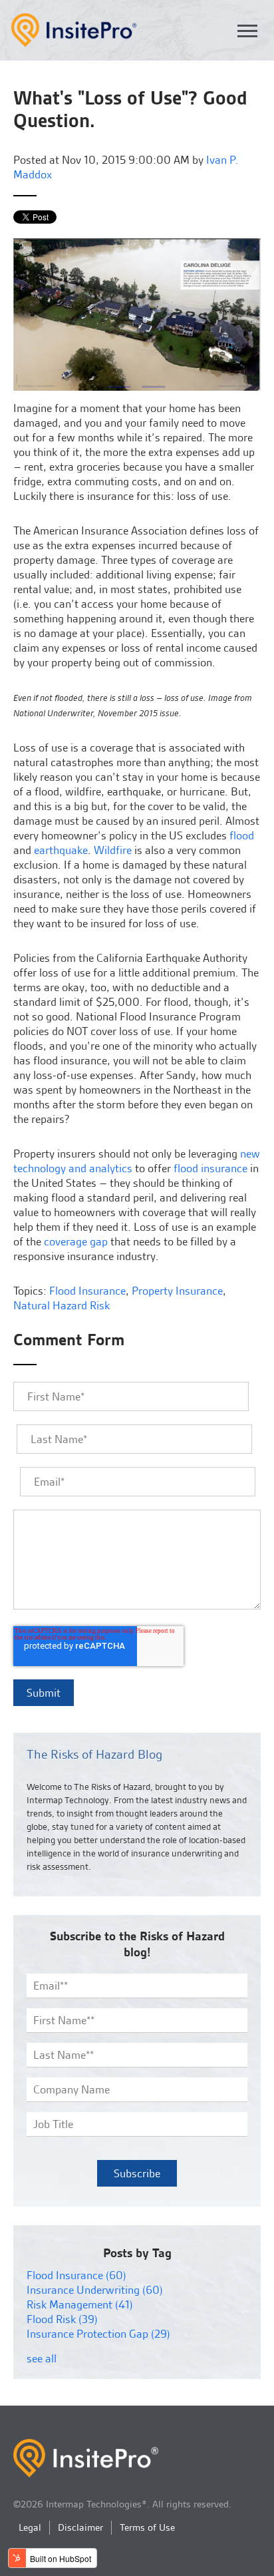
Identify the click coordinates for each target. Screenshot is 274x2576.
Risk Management (80, 2304)
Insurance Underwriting (95, 2290)
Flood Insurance (87, 1291)
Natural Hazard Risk (62, 1305)
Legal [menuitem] (30, 2527)
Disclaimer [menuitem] (80, 2527)
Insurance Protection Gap (98, 2334)
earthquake (61, 850)
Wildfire (113, 850)
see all (42, 2358)
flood (242, 835)
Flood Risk (62, 2319)
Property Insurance (177, 1291)
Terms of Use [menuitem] (147, 2527)
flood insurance (210, 1168)
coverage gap (76, 1241)
